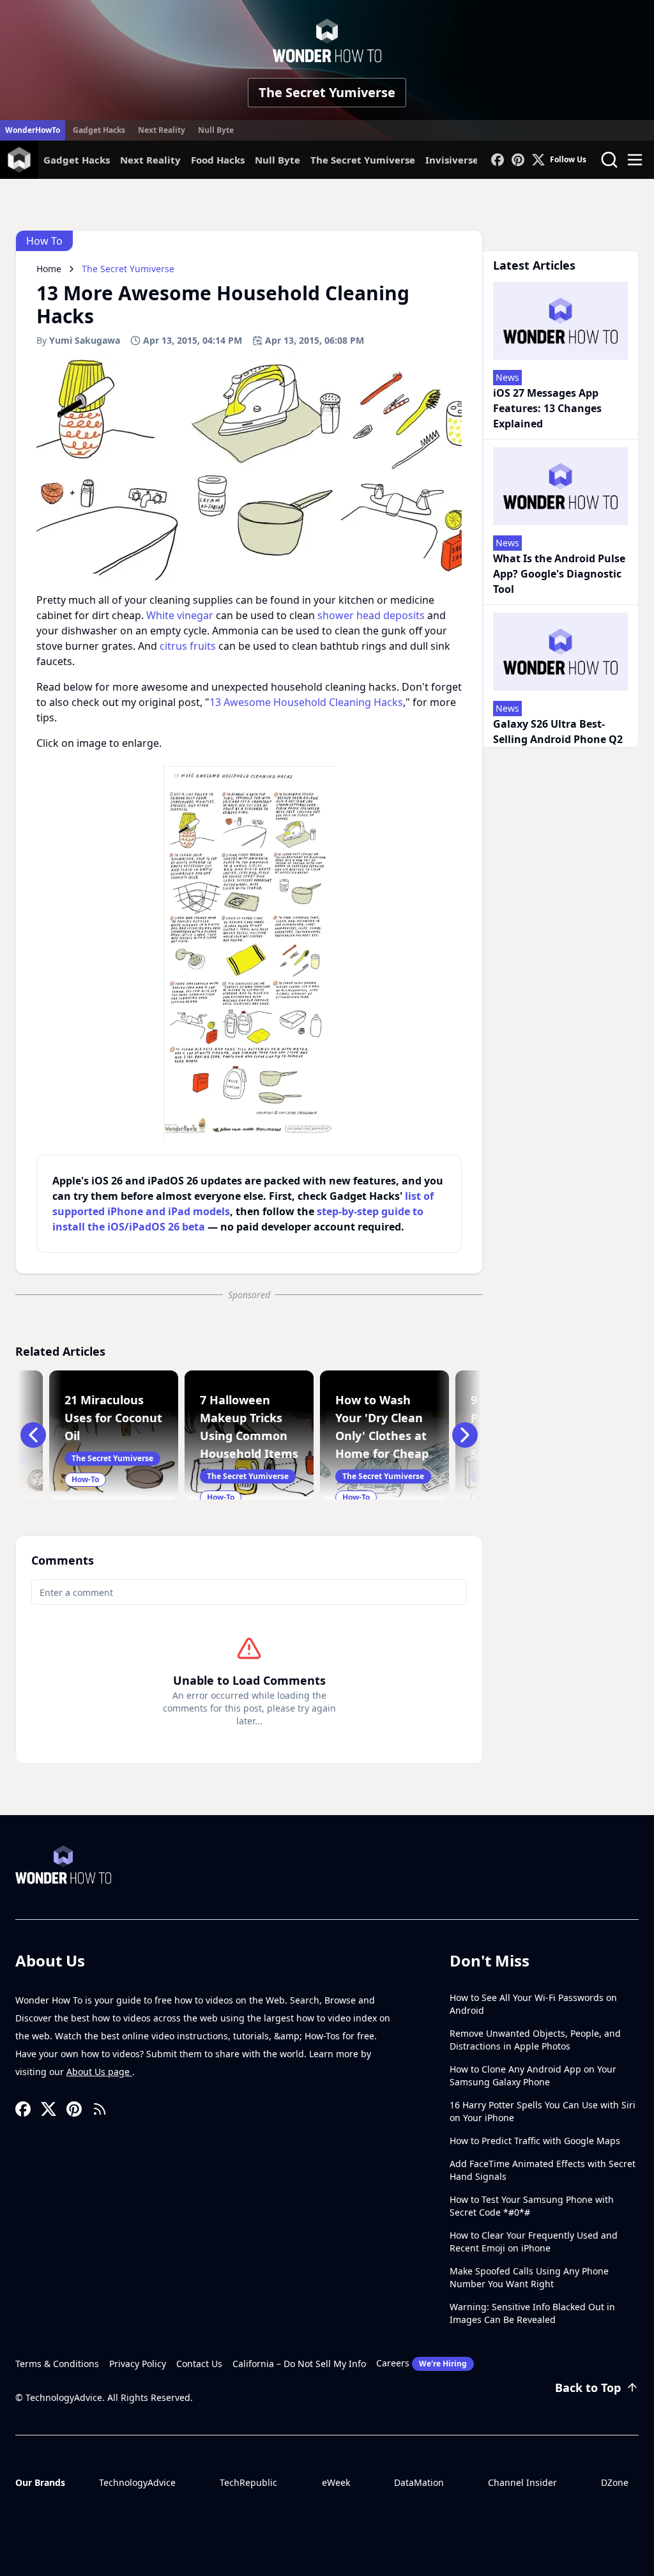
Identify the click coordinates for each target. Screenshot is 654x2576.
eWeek (336, 2482)
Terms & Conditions (57, 2364)
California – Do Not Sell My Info (299, 2364)
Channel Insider (522, 2482)
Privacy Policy (138, 2364)
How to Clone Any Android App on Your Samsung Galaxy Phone (533, 2075)
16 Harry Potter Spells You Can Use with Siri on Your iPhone (543, 2111)
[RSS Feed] (100, 2109)
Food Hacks (218, 160)
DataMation (419, 2482)
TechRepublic (248, 2482)
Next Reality (162, 130)
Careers (422, 2363)
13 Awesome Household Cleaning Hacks (306, 702)
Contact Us (199, 2364)
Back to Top (588, 2388)
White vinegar (180, 615)
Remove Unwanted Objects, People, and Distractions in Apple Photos (535, 2040)
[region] (249, 953)
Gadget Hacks (99, 130)
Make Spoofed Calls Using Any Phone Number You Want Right (529, 2277)
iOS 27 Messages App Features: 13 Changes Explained (547, 408)
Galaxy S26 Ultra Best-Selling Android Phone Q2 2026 (558, 739)
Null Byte (216, 130)
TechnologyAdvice (137, 2482)
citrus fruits (188, 646)
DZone (615, 2482)
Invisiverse (452, 160)
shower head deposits (371, 615)
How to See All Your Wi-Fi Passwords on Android (533, 2004)
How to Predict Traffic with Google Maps (535, 2141)
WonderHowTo (33, 130)
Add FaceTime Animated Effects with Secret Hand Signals (543, 2170)
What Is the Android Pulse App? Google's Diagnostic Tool (559, 574)
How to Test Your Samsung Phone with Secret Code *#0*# (532, 2206)
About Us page (99, 2072)
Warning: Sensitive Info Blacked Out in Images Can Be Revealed (532, 2313)
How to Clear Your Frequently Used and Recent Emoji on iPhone (534, 2242)
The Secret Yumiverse (327, 92)
